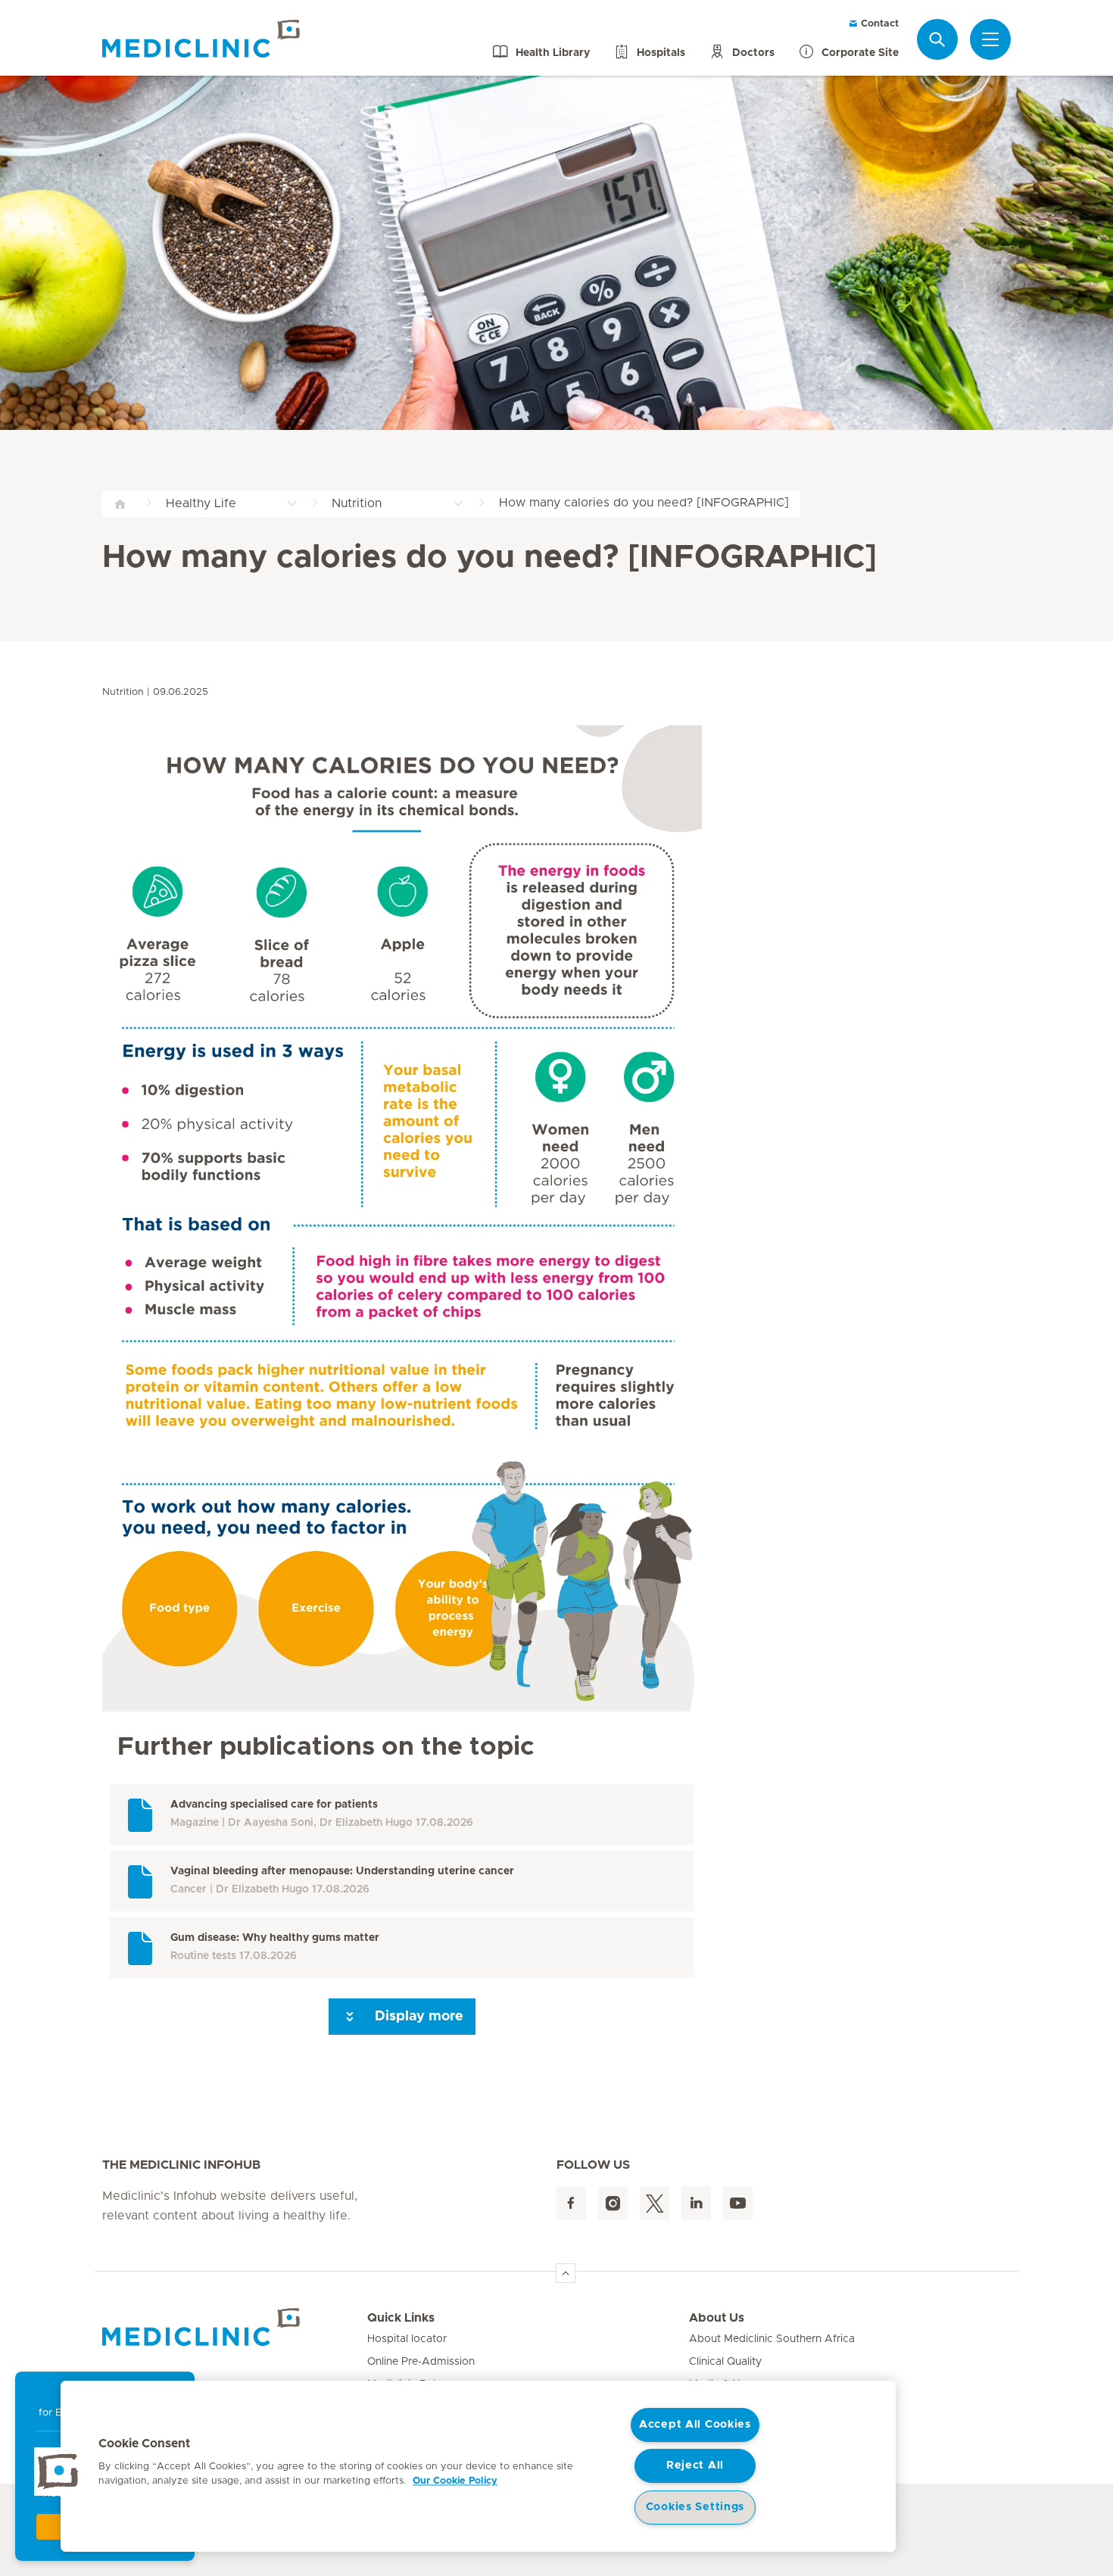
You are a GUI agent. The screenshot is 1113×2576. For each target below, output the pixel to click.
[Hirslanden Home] (235, 2327)
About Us (717, 2318)
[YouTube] (738, 2203)
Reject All (695, 2465)
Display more (417, 2017)
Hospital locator (407, 2339)
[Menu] (990, 39)
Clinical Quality (725, 2362)
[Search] (937, 39)
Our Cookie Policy (455, 2481)
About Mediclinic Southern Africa (772, 2339)
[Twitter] (655, 2203)
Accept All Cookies (695, 2425)
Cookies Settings (695, 2507)
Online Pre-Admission (421, 2362)
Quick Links (401, 2318)
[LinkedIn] (696, 2203)
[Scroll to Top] (566, 2273)
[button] (58, 2472)
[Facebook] (571, 2203)
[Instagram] (613, 2203)
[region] (478, 2466)
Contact (878, 24)
